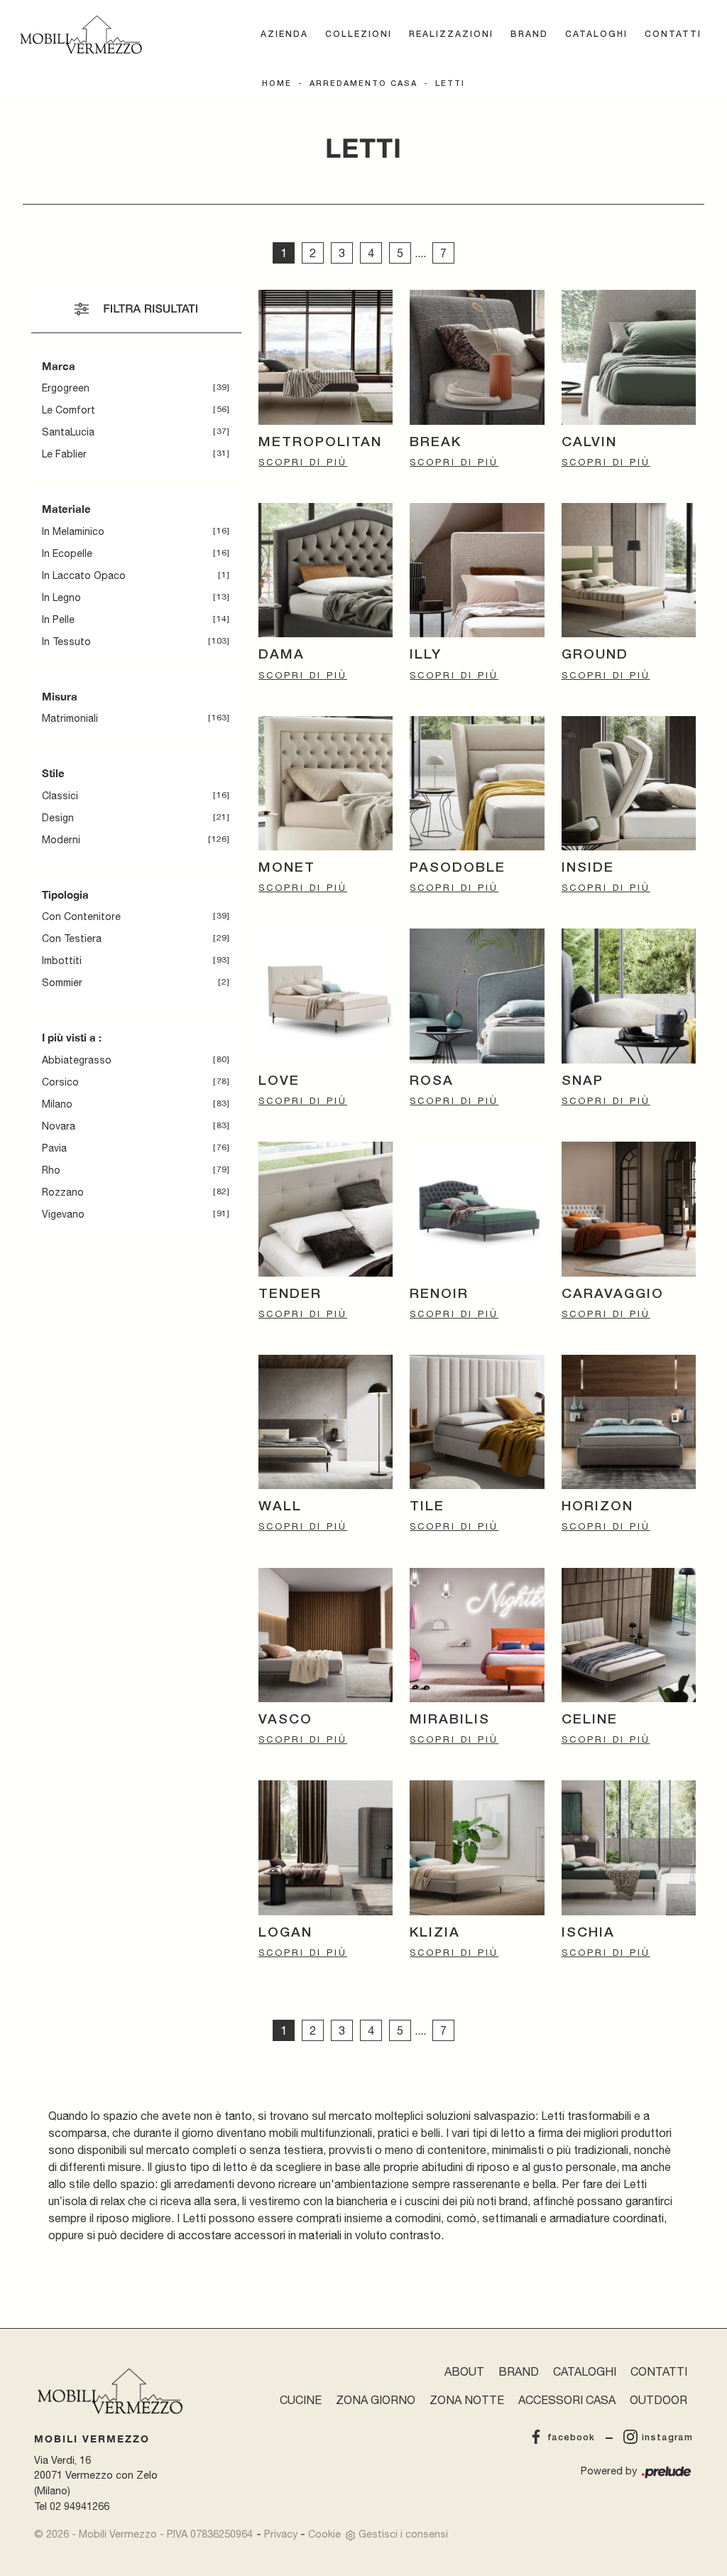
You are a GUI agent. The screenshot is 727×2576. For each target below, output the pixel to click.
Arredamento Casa (363, 84)
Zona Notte (467, 2400)
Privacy (281, 2534)
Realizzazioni (451, 34)
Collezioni (359, 34)
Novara (59, 1126)
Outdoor (658, 2400)
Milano (57, 1104)
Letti (450, 84)
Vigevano (63, 1214)
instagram (667, 2438)
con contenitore (81, 916)
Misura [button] (60, 696)
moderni (61, 840)
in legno (61, 597)
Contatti (673, 34)
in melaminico (73, 531)
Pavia (54, 1148)
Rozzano (63, 1192)
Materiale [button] (66, 509)
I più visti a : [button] (72, 1037)
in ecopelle (67, 553)
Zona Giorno (376, 2400)
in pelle (58, 619)
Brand (529, 34)
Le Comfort (69, 410)
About (464, 2371)
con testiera (72, 938)
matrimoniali (70, 718)
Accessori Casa (567, 2400)
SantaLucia (68, 432)
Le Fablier (64, 454)
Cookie (324, 2534)
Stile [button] (53, 773)
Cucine (301, 2400)
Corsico (60, 1082)
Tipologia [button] (65, 894)
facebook (571, 2438)
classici (60, 796)
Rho (51, 1170)
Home (277, 84)
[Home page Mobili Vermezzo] (81, 35)
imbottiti (62, 960)
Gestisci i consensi (403, 2534)
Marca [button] (59, 366)
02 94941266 (80, 2506)
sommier (62, 983)
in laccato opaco (84, 575)
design (58, 818)
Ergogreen (66, 388)
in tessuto (66, 642)
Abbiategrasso (77, 1060)
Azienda (284, 34)
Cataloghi (596, 34)
